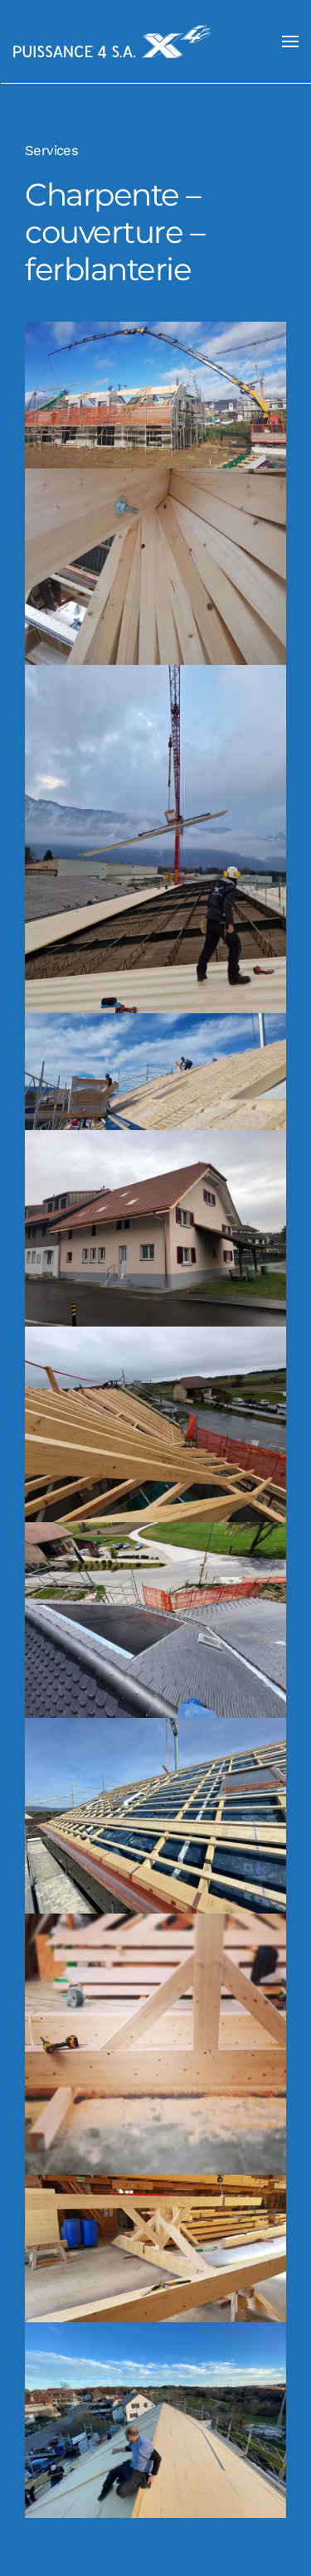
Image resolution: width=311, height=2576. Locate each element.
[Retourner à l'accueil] (112, 41)
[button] (290, 41)
